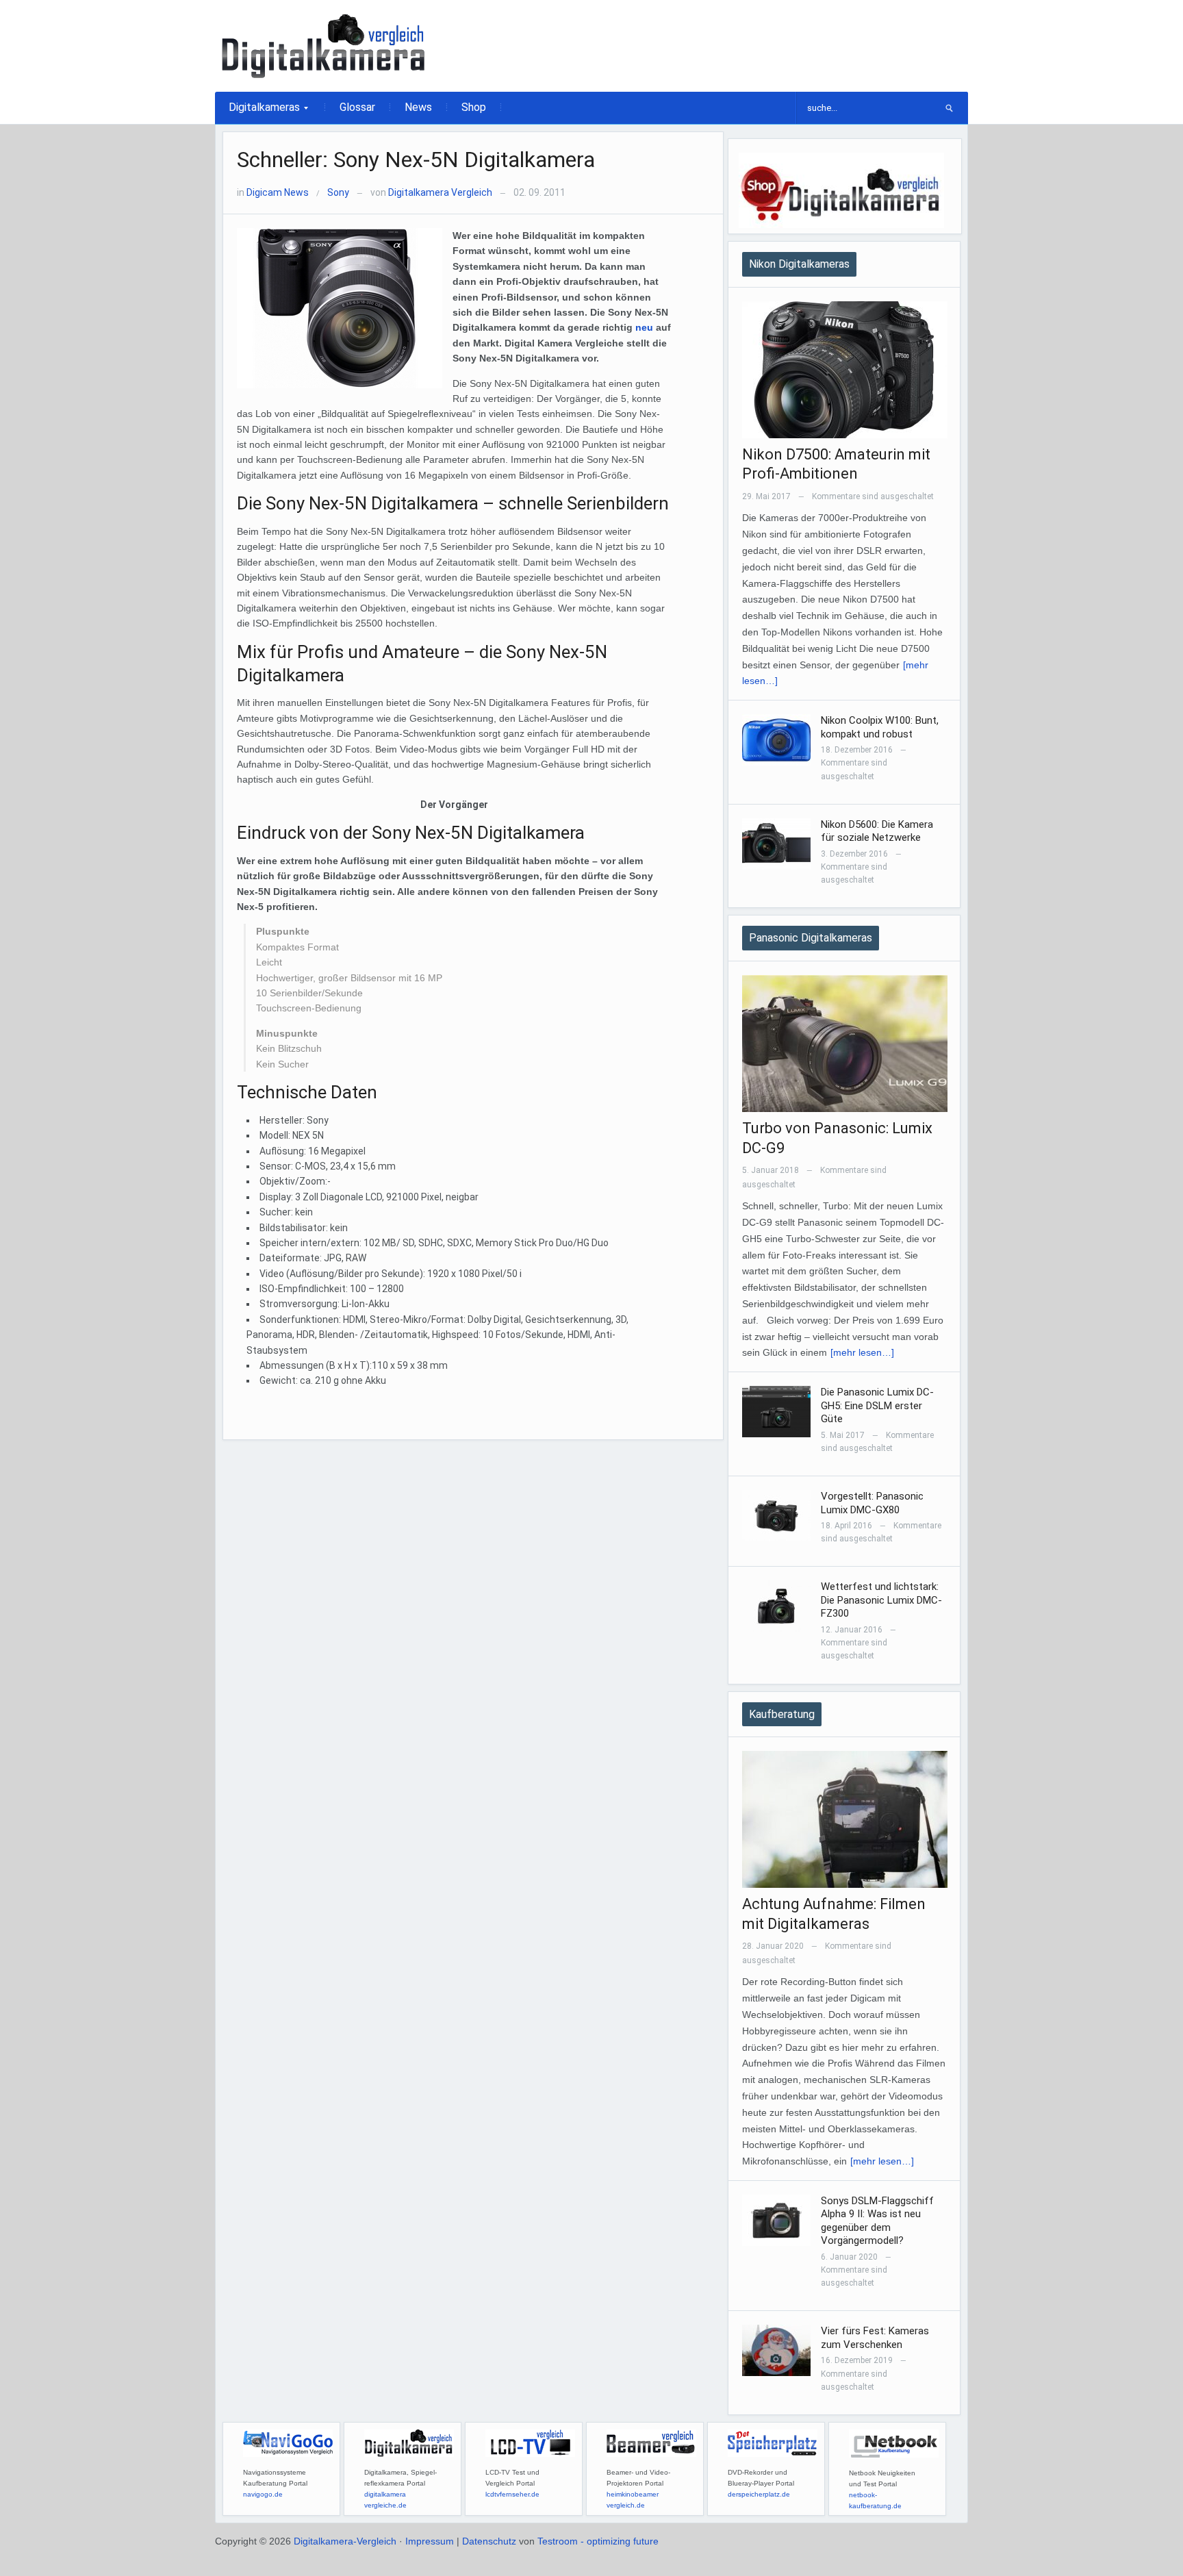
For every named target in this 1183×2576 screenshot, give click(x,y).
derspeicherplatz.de (759, 2494)
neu (644, 327)
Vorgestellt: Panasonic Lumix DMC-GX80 (872, 1503)
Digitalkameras (257, 112)
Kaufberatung (782, 1714)
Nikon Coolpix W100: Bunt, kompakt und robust (880, 727)
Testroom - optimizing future (598, 2541)
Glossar (357, 107)
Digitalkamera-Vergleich (345, 2541)
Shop (474, 107)
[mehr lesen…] (862, 1352)
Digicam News (278, 192)
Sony (338, 192)
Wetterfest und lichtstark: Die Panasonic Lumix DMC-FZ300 (881, 1600)
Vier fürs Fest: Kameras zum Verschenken (875, 2338)
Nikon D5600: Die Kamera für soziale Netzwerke (877, 831)
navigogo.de (263, 2494)
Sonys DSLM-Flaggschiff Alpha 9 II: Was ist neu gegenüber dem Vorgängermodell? (877, 2221)
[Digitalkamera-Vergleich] (325, 45)
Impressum (430, 2541)
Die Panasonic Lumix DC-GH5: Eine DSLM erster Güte (877, 1405)
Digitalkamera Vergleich (440, 192)
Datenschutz (489, 2541)
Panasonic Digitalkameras (811, 938)
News (418, 107)
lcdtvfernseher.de (512, 2494)
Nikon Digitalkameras (799, 264)
